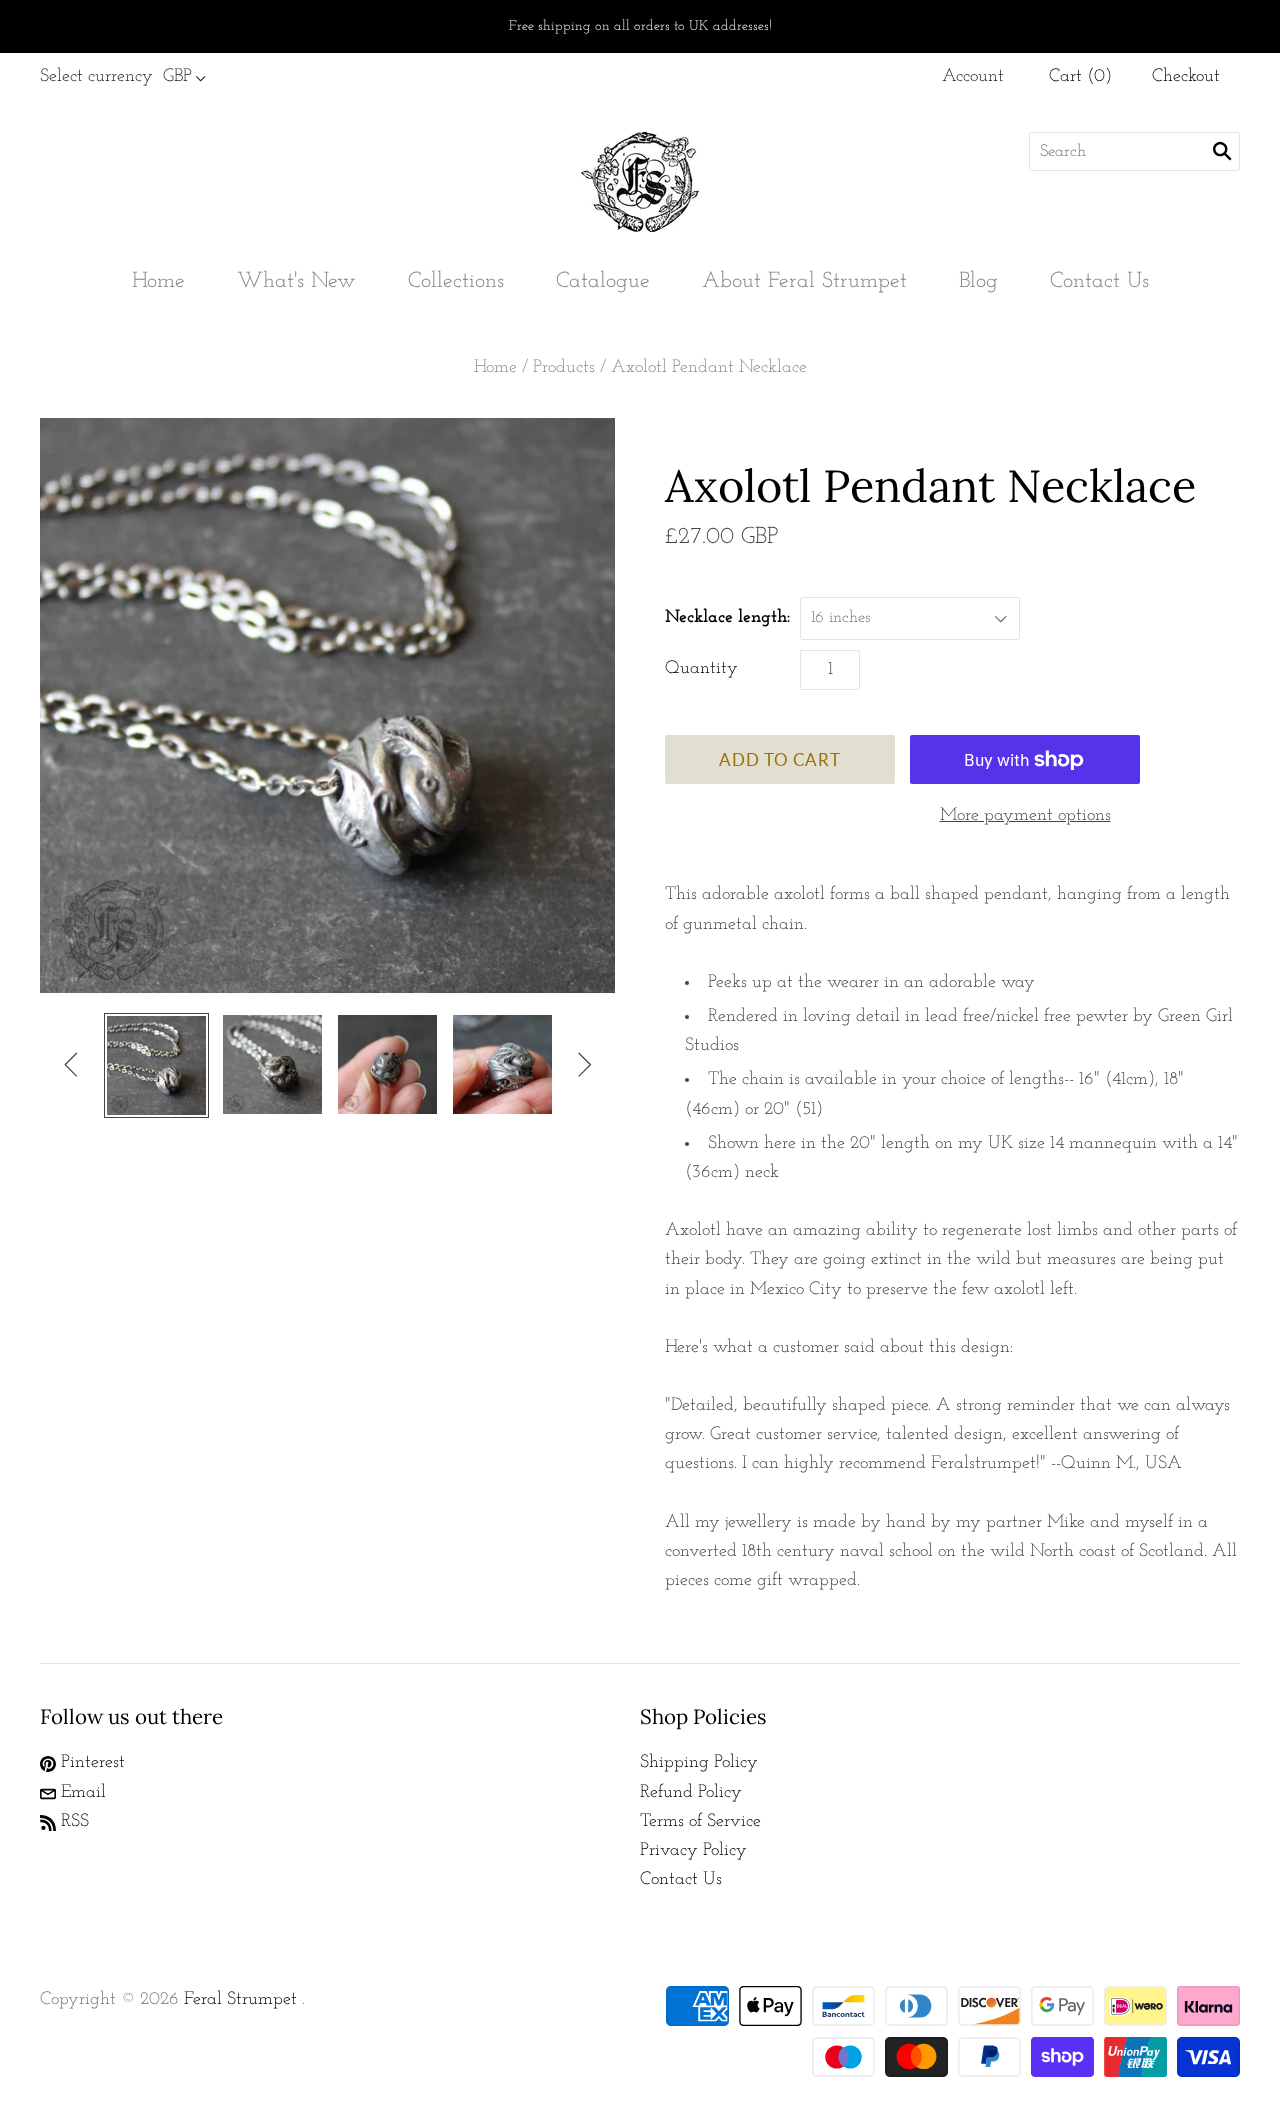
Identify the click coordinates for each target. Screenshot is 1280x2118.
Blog (978, 281)
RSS (72, 1822)
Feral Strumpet (240, 2000)
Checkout (1186, 77)
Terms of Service (700, 1822)
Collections (456, 281)
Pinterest (90, 1763)
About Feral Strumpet (804, 281)
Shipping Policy (699, 1763)
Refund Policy (691, 1793)
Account (973, 77)
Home (158, 281)
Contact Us (1099, 281)
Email (81, 1793)
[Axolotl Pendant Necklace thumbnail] (156, 1065)
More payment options (1025, 816)
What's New (296, 281)
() (1080, 77)
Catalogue (603, 281)
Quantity (701, 669)
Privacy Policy (693, 1851)
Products (564, 368)
